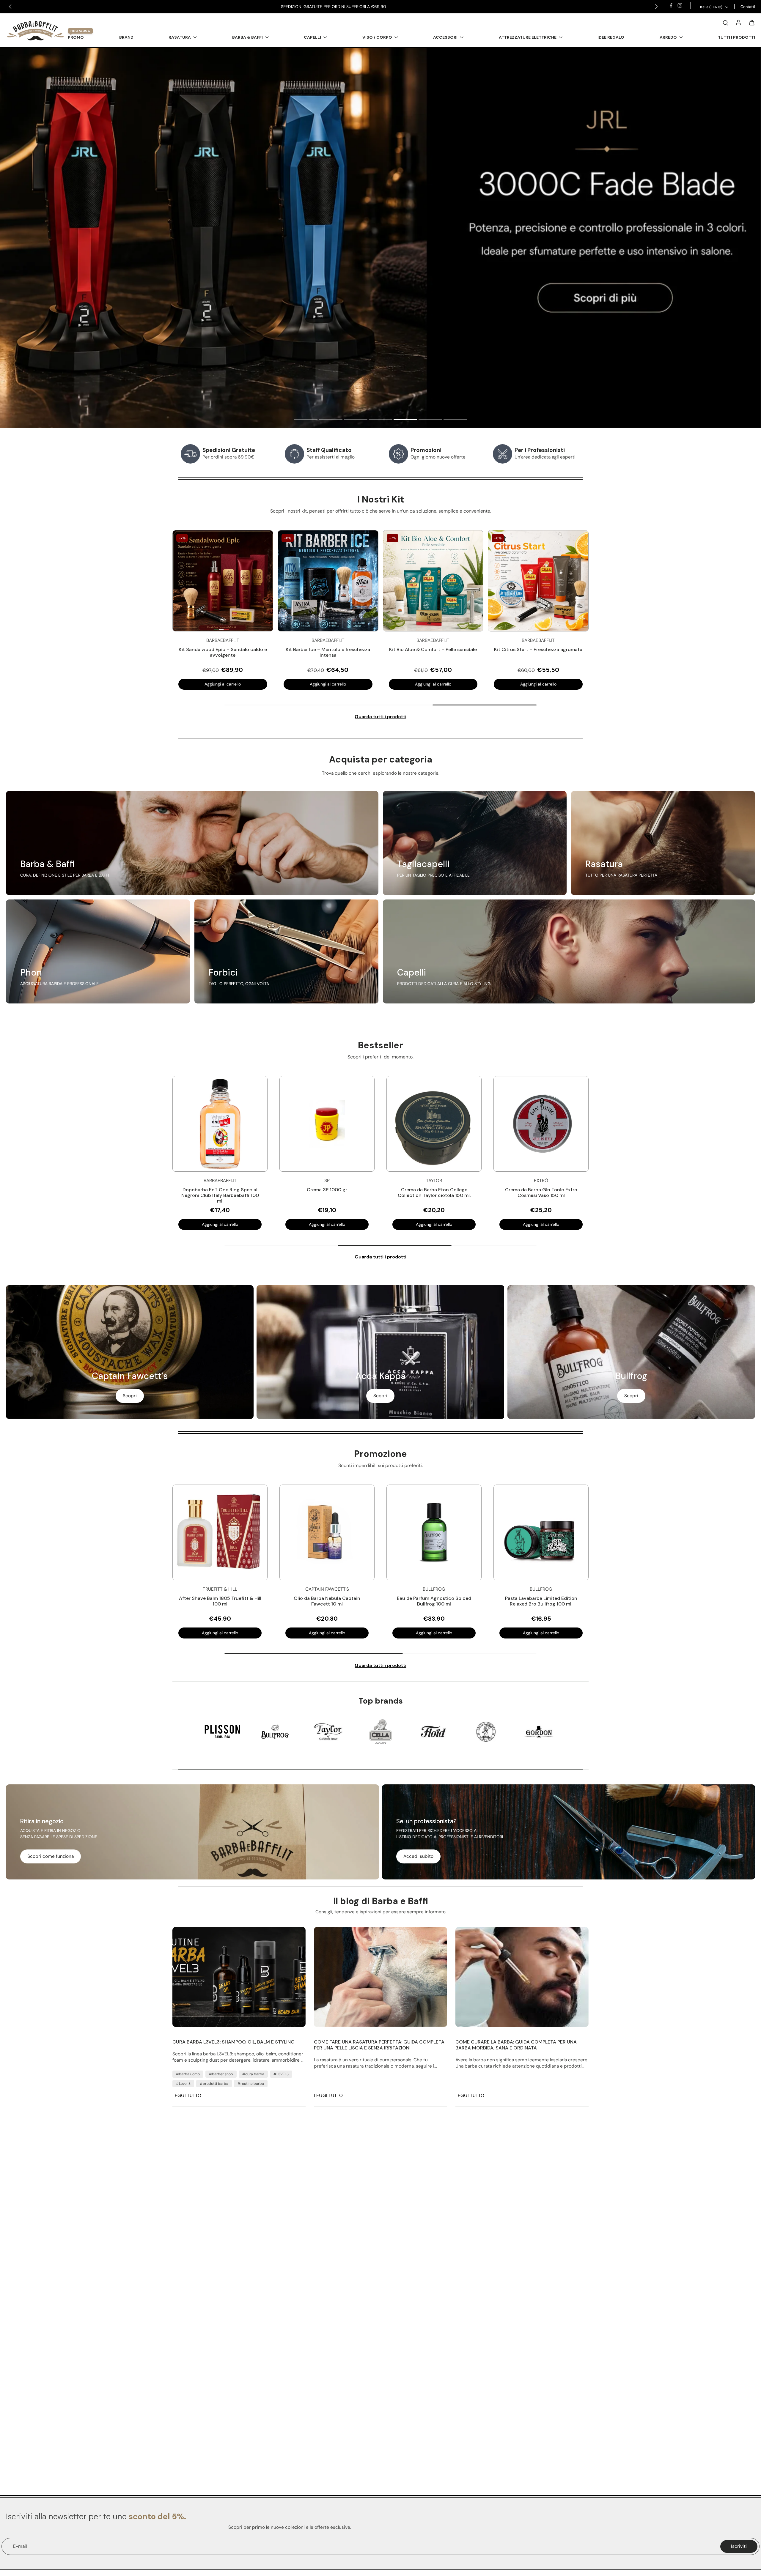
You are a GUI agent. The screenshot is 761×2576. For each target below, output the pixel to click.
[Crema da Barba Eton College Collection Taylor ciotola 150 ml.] (434, 1124)
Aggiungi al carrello (223, 684)
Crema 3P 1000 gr (327, 1190)
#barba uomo (188, 2074)
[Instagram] (680, 5)
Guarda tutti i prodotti (380, 717)
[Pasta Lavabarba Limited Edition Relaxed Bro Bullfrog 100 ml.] (541, 1532)
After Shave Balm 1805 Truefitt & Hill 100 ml (220, 1601)
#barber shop (221, 2074)
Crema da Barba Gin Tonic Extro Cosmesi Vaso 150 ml (541, 1192)
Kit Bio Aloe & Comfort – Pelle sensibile (433, 649)
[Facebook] (671, 5)
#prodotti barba (214, 2084)
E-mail (20, 2546)
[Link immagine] (192, 843)
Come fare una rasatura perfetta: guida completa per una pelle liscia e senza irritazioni (379, 2045)
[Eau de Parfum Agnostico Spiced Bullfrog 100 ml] (434, 1532)
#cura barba (253, 2074)
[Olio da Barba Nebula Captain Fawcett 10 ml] (327, 1532)
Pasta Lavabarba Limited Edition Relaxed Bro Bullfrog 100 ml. (541, 1601)
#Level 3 (183, 2084)
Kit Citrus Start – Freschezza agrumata (538, 649)
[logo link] (222, 1731)
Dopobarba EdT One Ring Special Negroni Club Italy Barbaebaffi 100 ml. (220, 1195)
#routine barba (251, 2084)
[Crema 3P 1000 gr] (327, 1124)
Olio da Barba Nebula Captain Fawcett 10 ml (327, 1601)
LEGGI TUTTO (187, 2096)
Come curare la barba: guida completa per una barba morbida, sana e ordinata (516, 2045)
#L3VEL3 (281, 2074)
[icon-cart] (751, 22)
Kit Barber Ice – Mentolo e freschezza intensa (328, 652)
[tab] (306, 420)
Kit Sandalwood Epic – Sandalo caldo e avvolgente (223, 652)
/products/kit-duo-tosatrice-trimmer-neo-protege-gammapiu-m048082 (80, 51)
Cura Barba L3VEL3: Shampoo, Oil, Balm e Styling (234, 2042)
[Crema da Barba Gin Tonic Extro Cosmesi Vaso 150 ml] (541, 1124)
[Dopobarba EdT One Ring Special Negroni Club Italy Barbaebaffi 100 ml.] (220, 1124)
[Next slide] (656, 7)
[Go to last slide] (10, 7)
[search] (725, 22)
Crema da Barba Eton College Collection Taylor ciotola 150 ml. (434, 1192)
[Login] (738, 22)
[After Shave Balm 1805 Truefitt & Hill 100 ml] (220, 1532)
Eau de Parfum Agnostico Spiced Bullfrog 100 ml (434, 1601)
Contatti (748, 7)
